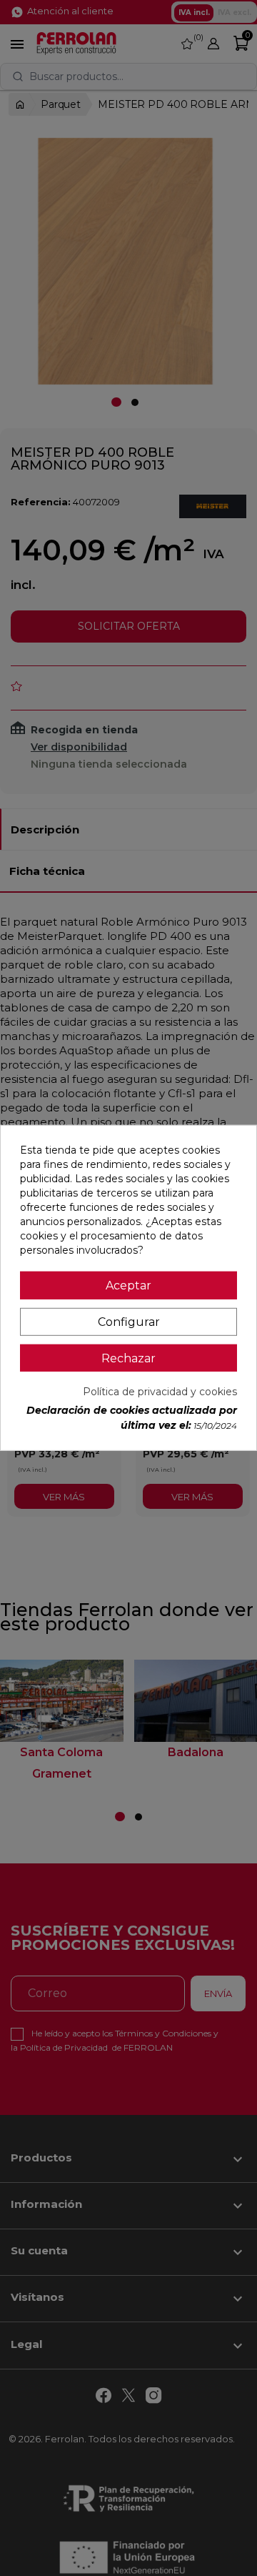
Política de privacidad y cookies (160, 1392)
